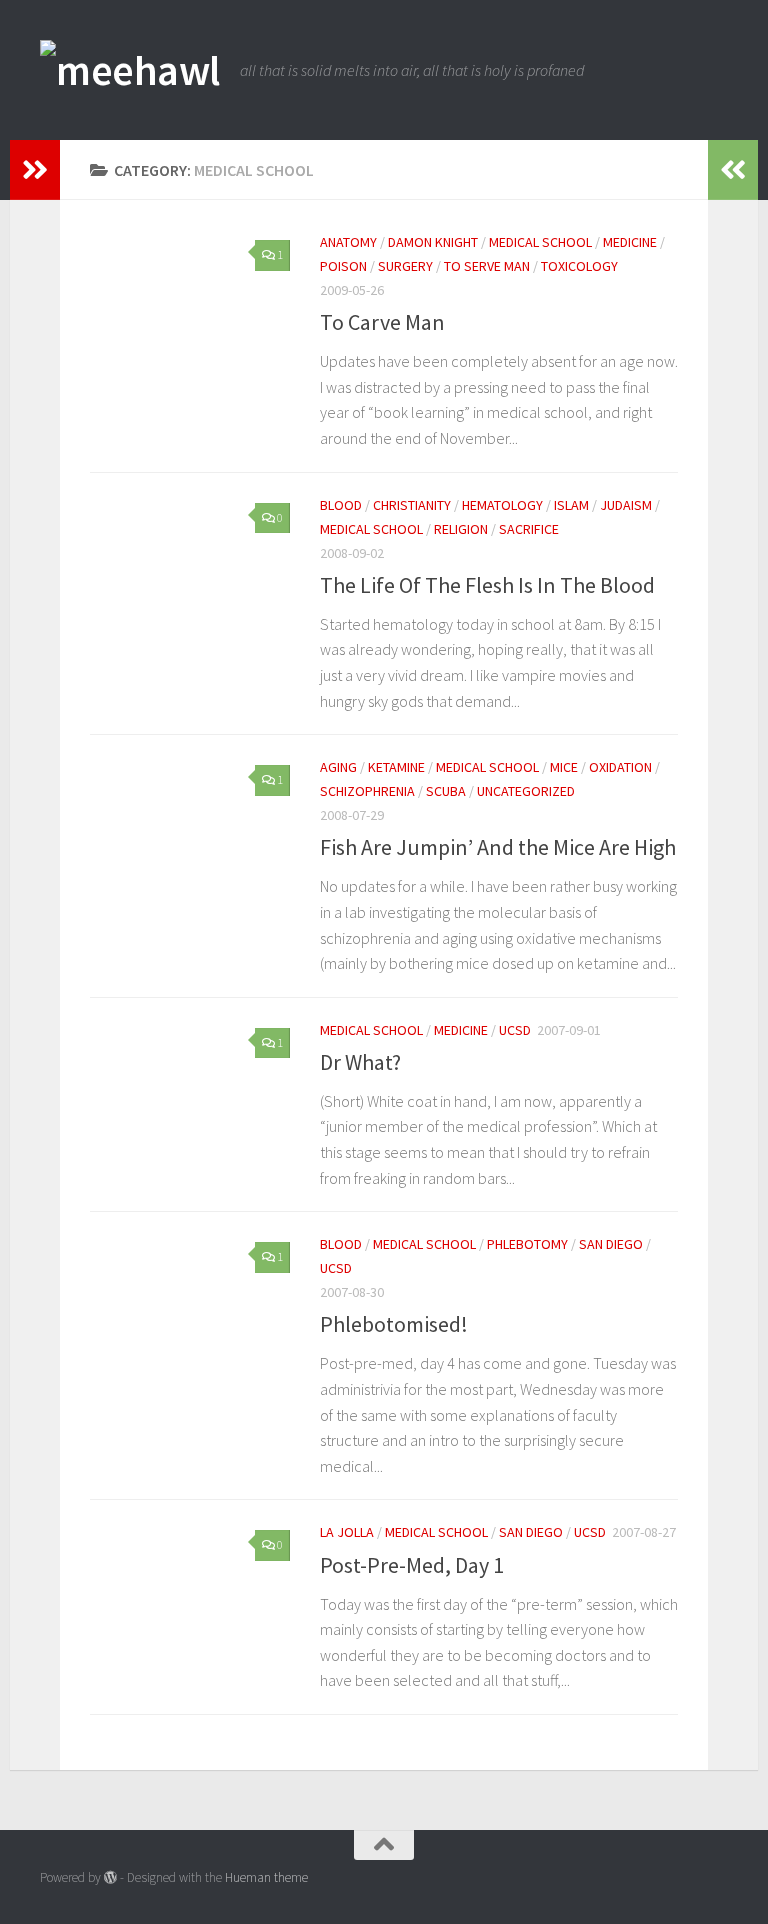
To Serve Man (487, 266)
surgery (405, 266)
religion (461, 529)
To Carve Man (382, 322)
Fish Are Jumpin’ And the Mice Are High (498, 847)
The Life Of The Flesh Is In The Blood (487, 585)
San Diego (611, 1244)
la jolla (347, 1532)
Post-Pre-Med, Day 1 (412, 1565)
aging (338, 767)
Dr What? (360, 1062)
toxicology (579, 266)
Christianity (412, 505)
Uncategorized (526, 791)
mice (564, 767)
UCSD (515, 1030)
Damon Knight (433, 242)
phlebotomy (527, 1244)
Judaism (626, 505)
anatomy (348, 242)
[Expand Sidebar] (35, 170)
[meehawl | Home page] (130, 70)
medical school (540, 242)
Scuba (446, 791)
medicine (630, 242)
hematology (502, 505)
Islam (571, 505)
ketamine (396, 767)
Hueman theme (266, 1877)
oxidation (620, 767)
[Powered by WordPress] (110, 1877)
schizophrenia (367, 791)
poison (343, 266)
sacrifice (529, 529)
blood (341, 505)
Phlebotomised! (394, 1324)
